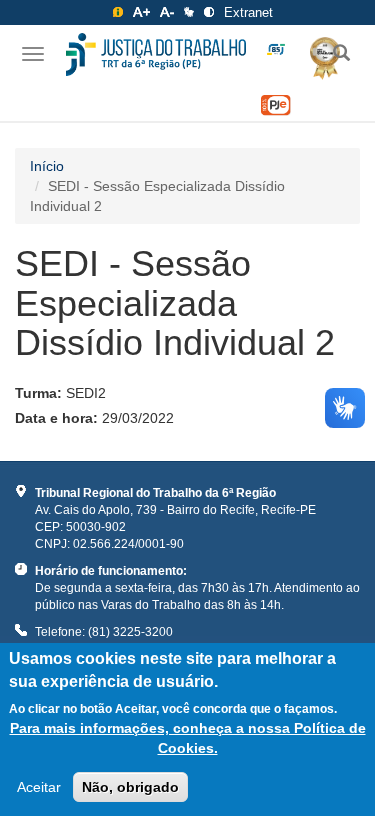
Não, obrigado (130, 787)
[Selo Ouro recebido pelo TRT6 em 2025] (317, 55)
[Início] (156, 54)
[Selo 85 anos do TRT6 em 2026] (276, 50)
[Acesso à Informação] (118, 12)
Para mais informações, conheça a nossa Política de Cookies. (187, 738)
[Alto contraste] (209, 12)
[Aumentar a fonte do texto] (141, 12)
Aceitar (39, 787)
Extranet (248, 12)
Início (47, 166)
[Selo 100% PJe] (276, 105)
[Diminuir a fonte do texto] (167, 12)
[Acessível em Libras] (189, 12)
